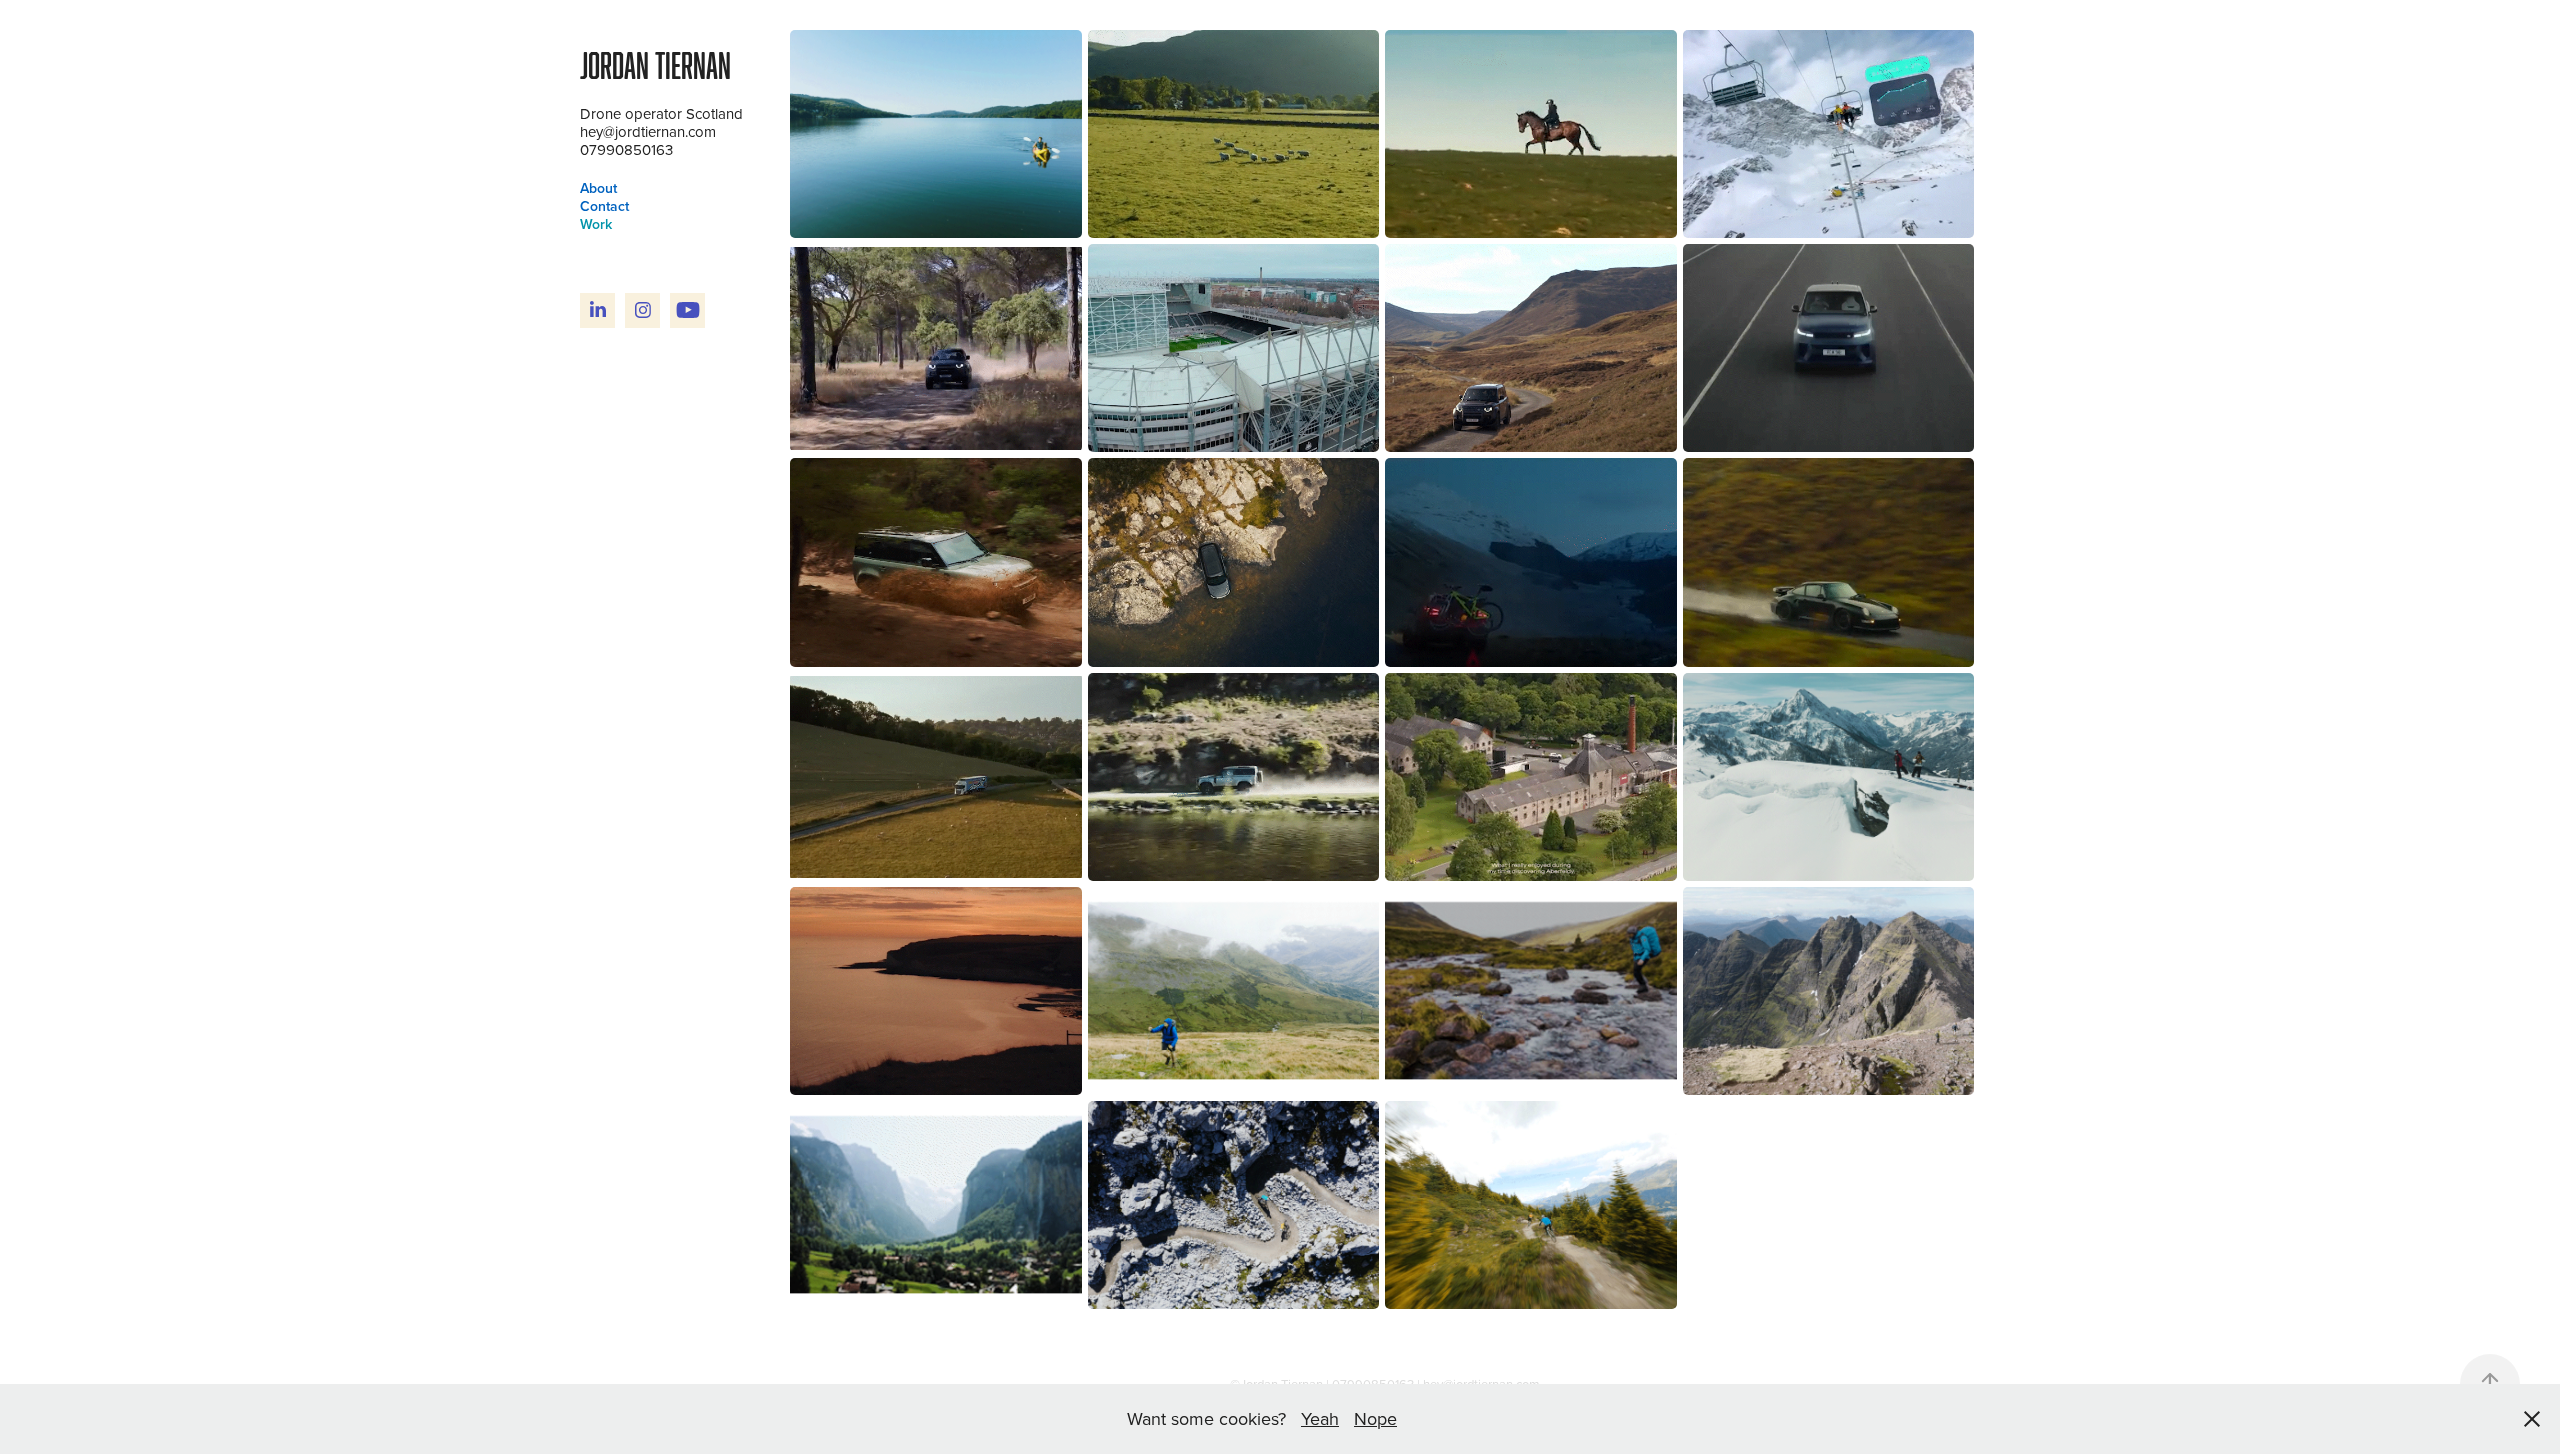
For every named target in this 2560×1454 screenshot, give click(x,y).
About (598, 188)
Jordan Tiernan (655, 65)
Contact (604, 206)
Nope (1375, 1418)
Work (596, 224)
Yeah (1320, 1418)
